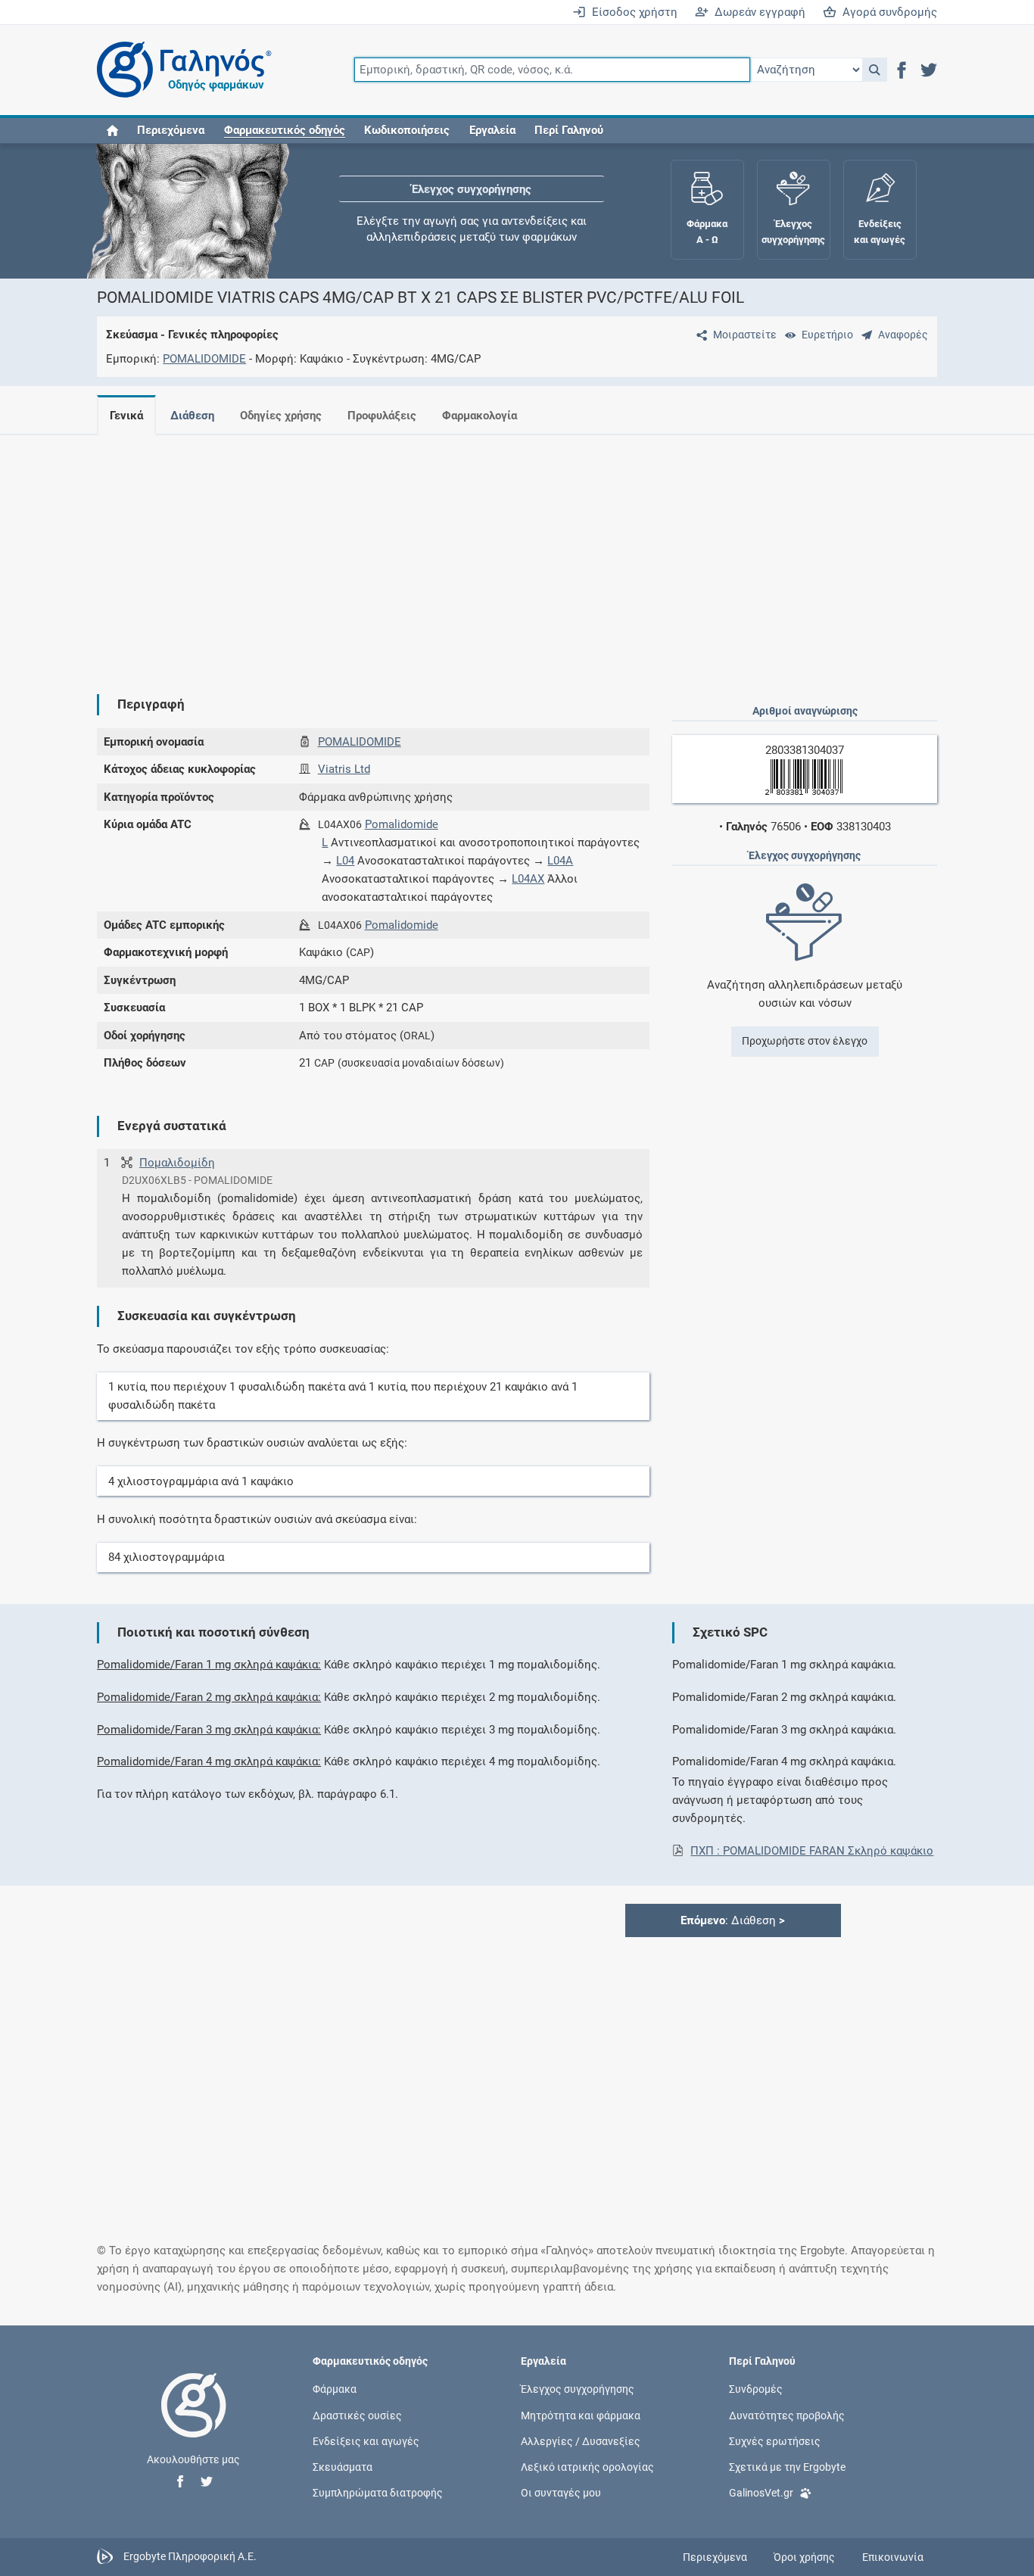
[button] (875, 70)
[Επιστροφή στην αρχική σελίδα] (194, 2421)
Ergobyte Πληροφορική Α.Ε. (190, 2556)
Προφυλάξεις (382, 416)
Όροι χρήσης (804, 2557)
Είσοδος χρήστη (632, 12)
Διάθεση (192, 416)
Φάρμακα (335, 2389)
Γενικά (126, 416)
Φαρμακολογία (480, 416)
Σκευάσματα (343, 2466)
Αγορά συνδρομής (887, 12)
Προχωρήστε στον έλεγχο (805, 1041)
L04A (560, 861)
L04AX (528, 879)
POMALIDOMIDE (204, 359)
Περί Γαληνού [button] (569, 130)
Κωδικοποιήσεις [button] (407, 130)
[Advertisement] (517, 553)
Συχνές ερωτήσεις (775, 2441)
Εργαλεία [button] (492, 130)
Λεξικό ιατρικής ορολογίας (587, 2466)
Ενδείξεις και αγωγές (366, 2441)
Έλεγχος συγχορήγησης (472, 189)
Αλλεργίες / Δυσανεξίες (581, 2441)
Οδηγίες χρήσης (281, 416)
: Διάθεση (733, 1920)
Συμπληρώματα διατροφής (378, 2493)
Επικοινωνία (893, 2557)
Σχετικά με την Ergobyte (787, 2466)
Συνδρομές (756, 2389)
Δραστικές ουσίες (357, 2415)
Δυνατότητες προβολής (787, 2415)
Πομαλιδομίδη (177, 1163)
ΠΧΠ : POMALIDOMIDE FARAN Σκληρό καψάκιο (812, 1851)
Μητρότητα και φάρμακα (581, 2415)
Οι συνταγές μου (561, 2493)
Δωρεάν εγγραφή (757, 12)
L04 (345, 861)
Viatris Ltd (344, 769)
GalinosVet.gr (761, 2493)
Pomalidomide (402, 824)
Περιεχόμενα (171, 130)
